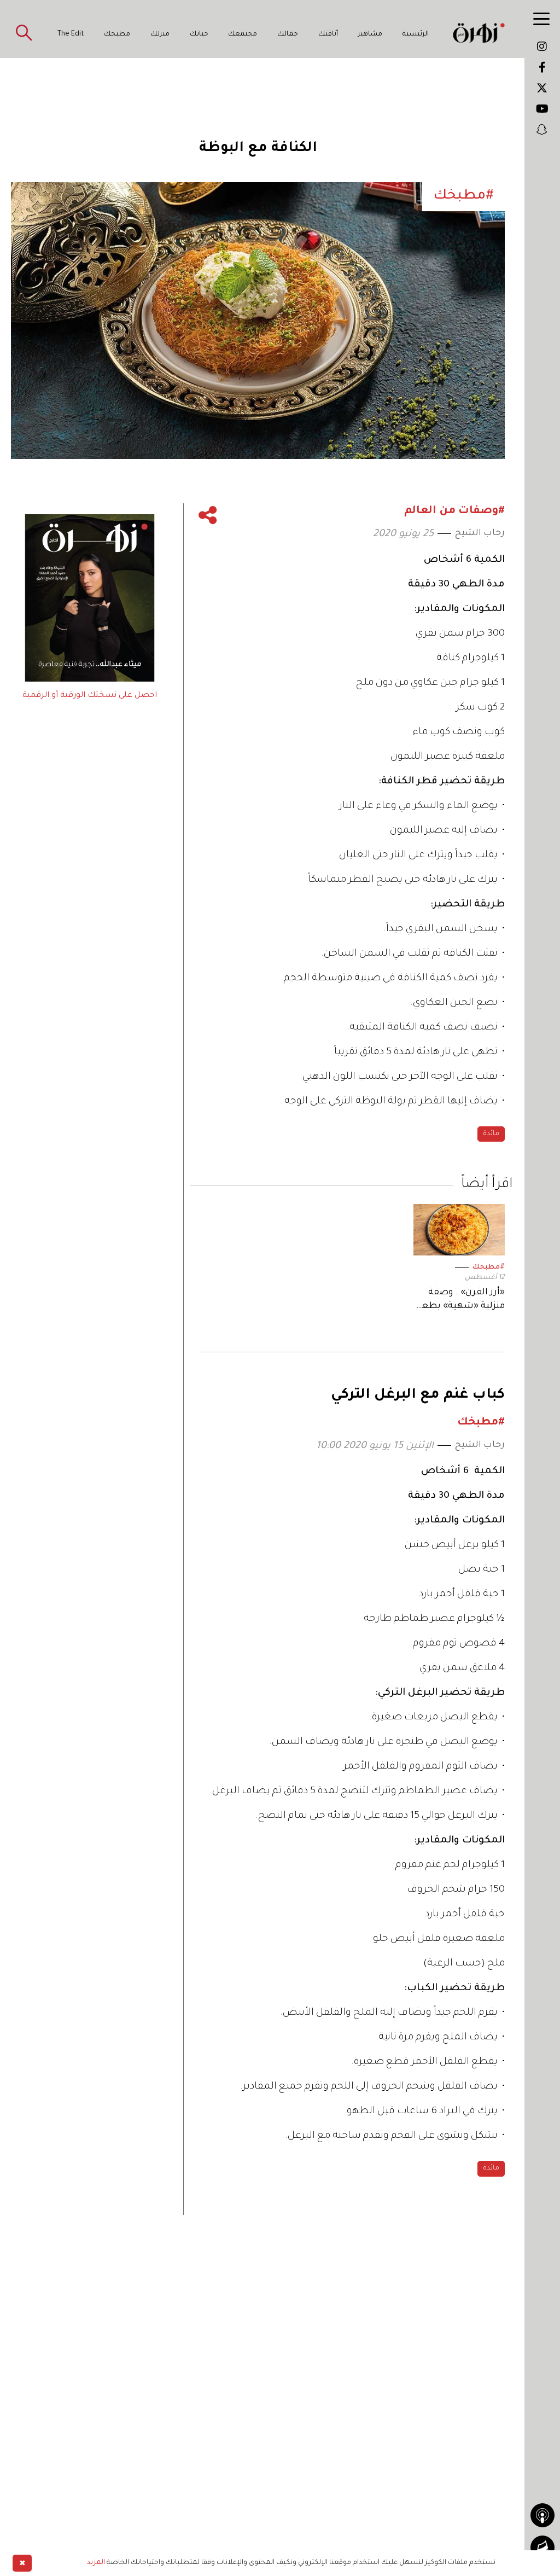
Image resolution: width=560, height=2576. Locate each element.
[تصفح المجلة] (542, 2548)
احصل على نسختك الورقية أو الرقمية (90, 696)
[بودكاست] (542, 2515)
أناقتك (328, 34)
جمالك (288, 34)
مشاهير (370, 34)
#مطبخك (489, 1267)
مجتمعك (243, 34)
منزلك (160, 34)
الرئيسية (416, 34)
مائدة (491, 1134)
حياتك (199, 34)
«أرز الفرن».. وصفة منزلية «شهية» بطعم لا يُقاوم (460, 1301)
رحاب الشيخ (480, 533)
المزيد (96, 2563)
